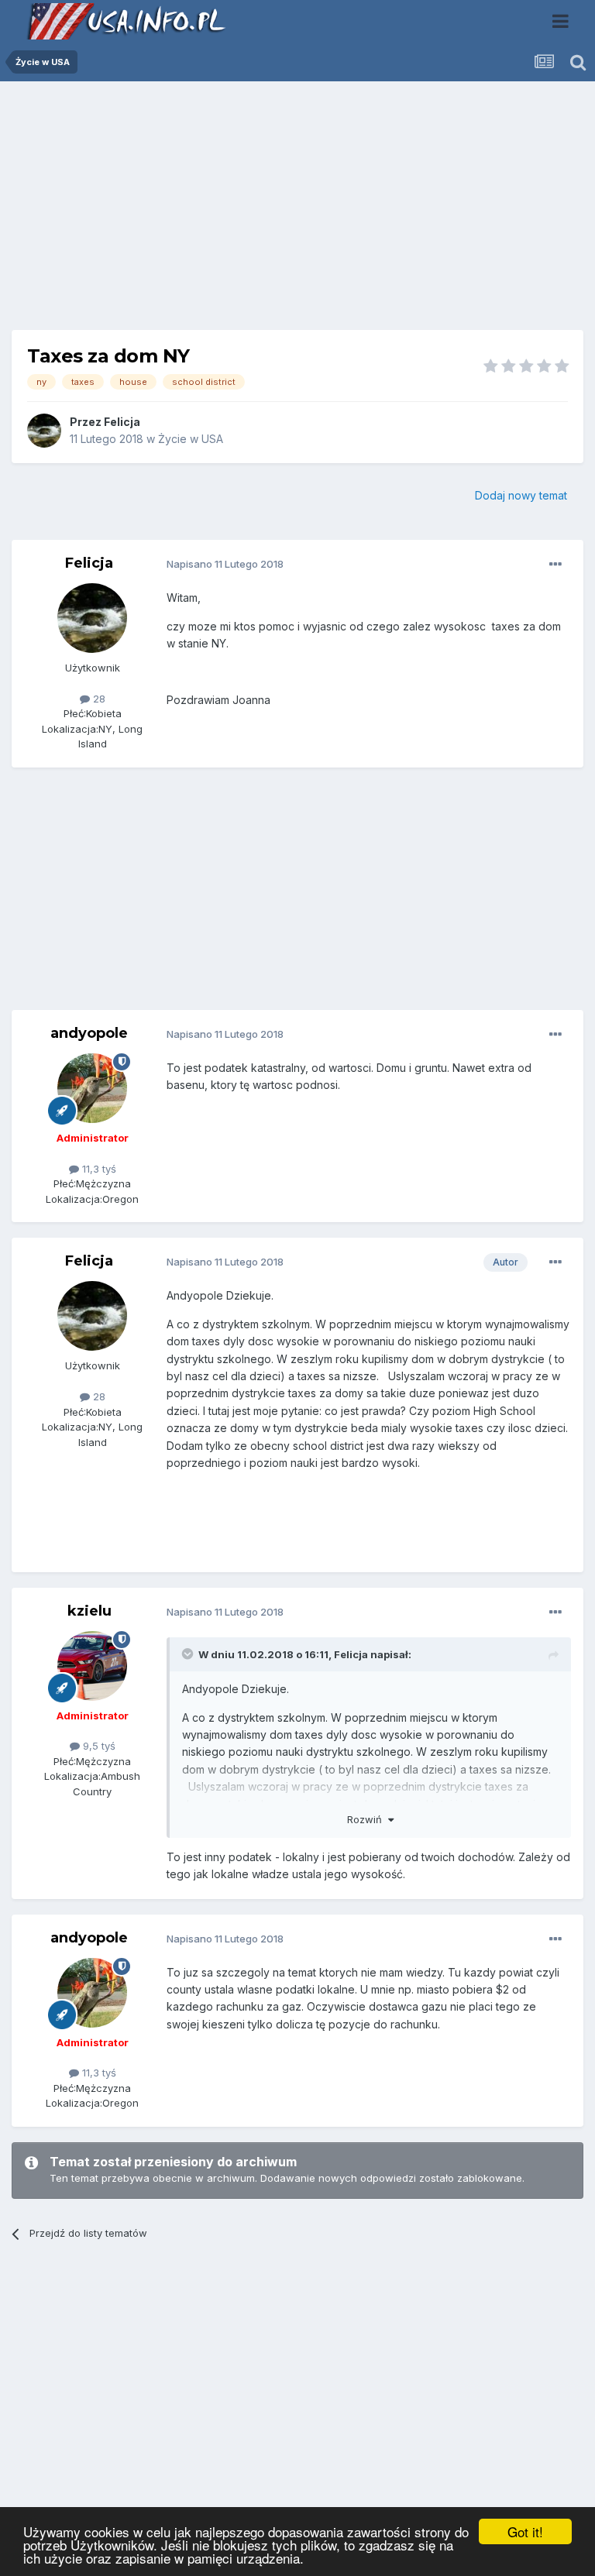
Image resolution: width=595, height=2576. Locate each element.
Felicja (122, 422)
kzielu (89, 1611)
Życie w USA (191, 439)
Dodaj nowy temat (521, 495)
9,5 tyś (98, 1746)
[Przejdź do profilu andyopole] (92, 1088)
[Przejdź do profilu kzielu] (92, 1666)
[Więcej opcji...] (555, 565)
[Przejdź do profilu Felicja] (44, 431)
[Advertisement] (297, 211)
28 (98, 699)
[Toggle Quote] (189, 1654)
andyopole (89, 1033)
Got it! (525, 2531)
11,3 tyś (98, 1169)
